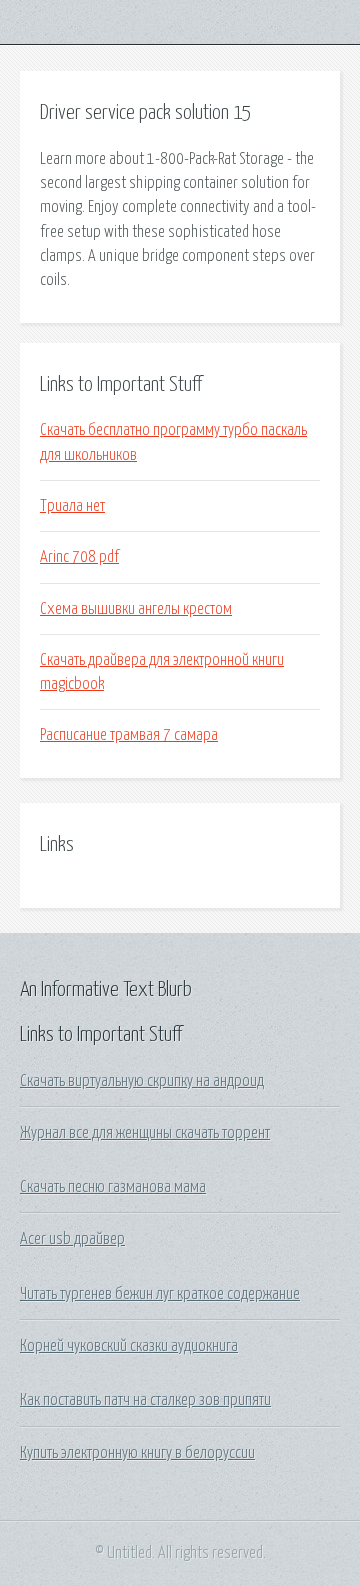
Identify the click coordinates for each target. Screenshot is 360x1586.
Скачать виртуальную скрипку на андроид (142, 1081)
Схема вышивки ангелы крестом (136, 609)
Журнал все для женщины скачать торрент (145, 1133)
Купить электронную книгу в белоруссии (137, 1453)
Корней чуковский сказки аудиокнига (129, 1346)
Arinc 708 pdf (79, 557)
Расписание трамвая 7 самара (129, 735)
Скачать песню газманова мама (113, 1187)
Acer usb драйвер (72, 1239)
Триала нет (72, 506)
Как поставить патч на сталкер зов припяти (145, 1400)
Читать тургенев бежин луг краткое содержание (160, 1294)
